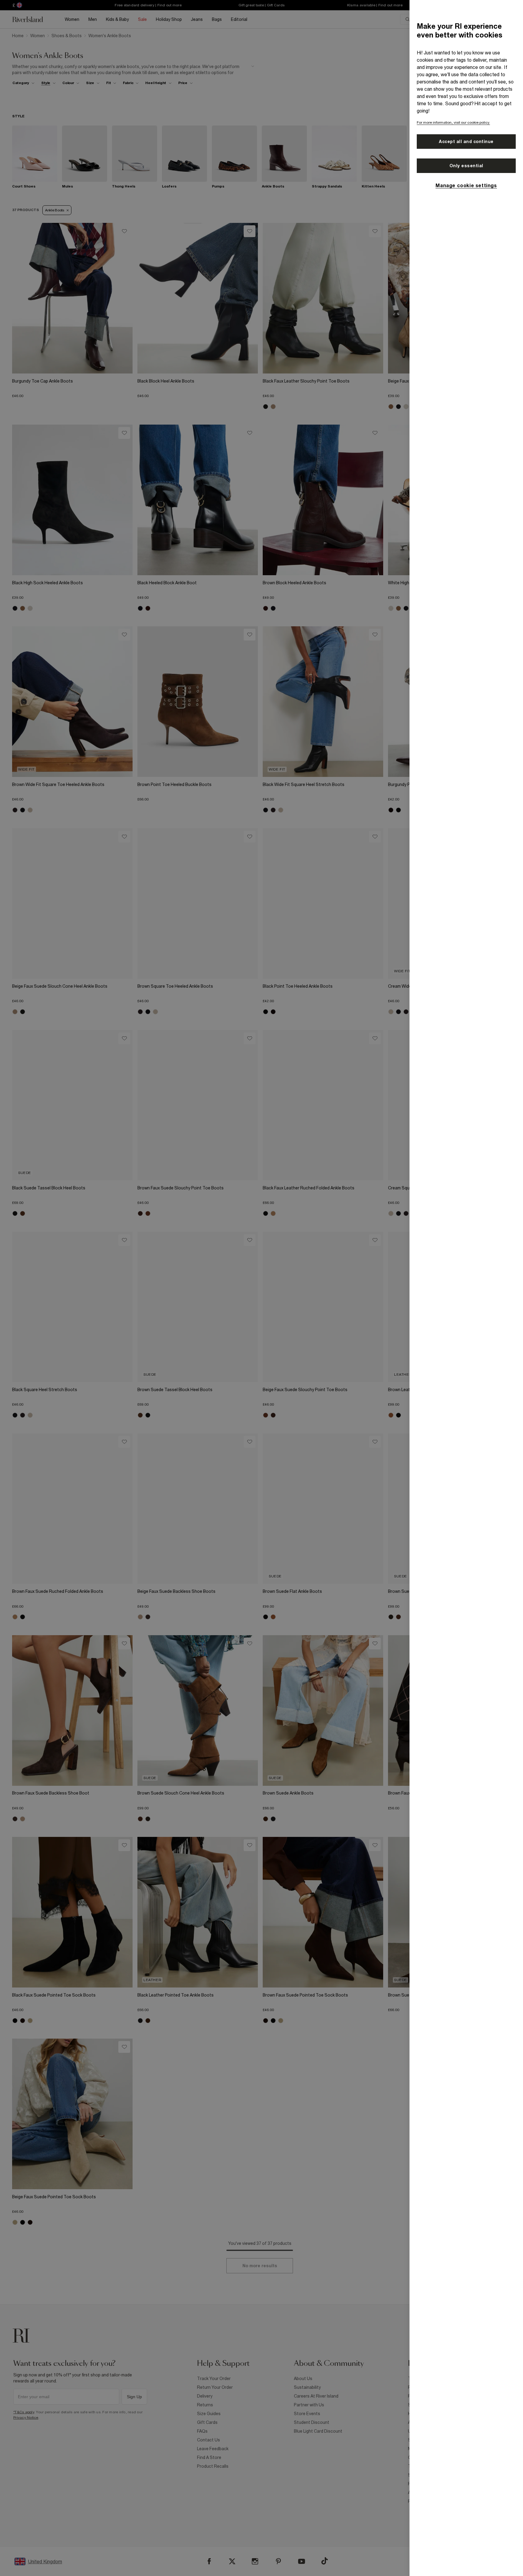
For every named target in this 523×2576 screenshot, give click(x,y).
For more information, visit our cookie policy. (453, 122)
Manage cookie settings (466, 185)
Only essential (466, 166)
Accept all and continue (466, 142)
